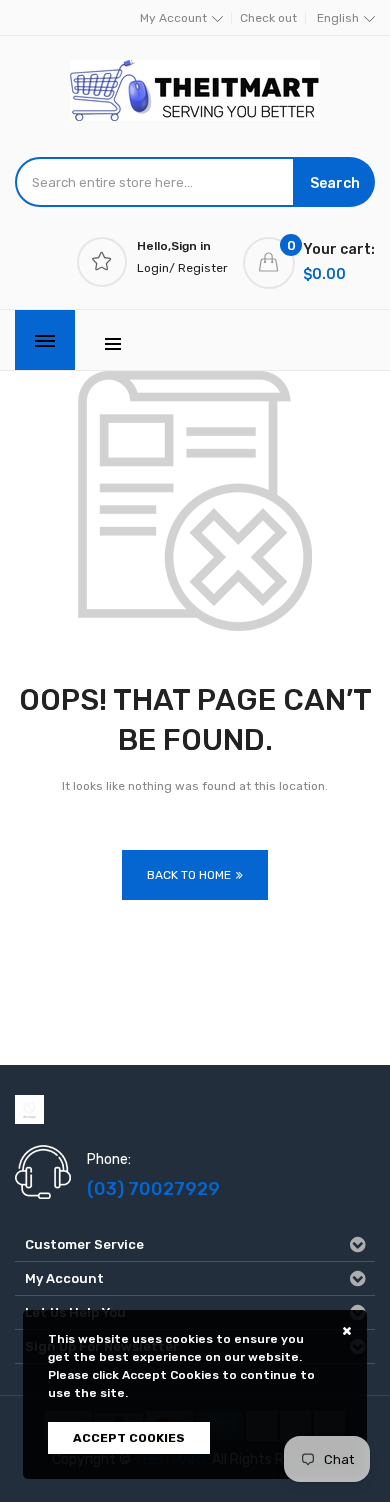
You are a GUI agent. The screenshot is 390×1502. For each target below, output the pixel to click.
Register (203, 268)
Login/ (156, 268)
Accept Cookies (129, 1438)
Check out (268, 18)
